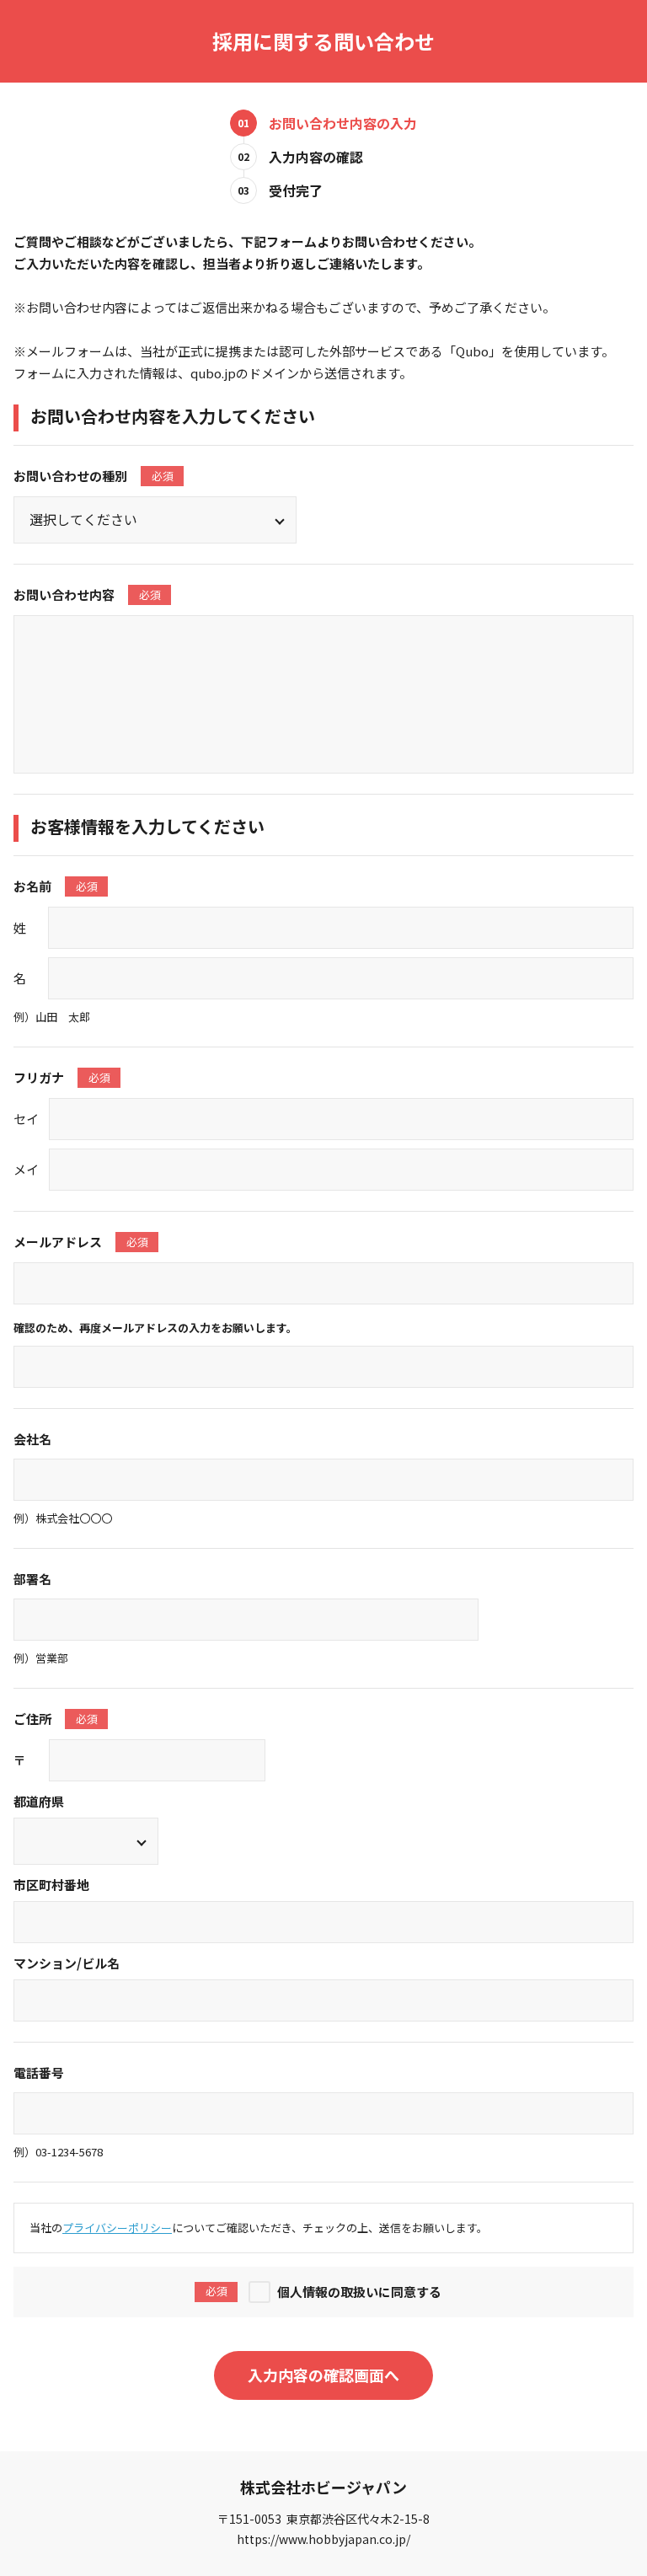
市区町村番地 (51, 1885)
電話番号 (39, 2073)
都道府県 (39, 1801)
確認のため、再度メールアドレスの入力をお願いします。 (155, 1328)
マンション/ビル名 (67, 1963)
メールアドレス (81, 1242)
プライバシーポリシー (117, 2228)
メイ (26, 1169)
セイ (26, 1119)
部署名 (32, 1579)
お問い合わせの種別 (94, 476)
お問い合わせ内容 (87, 594)
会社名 (32, 1439)
